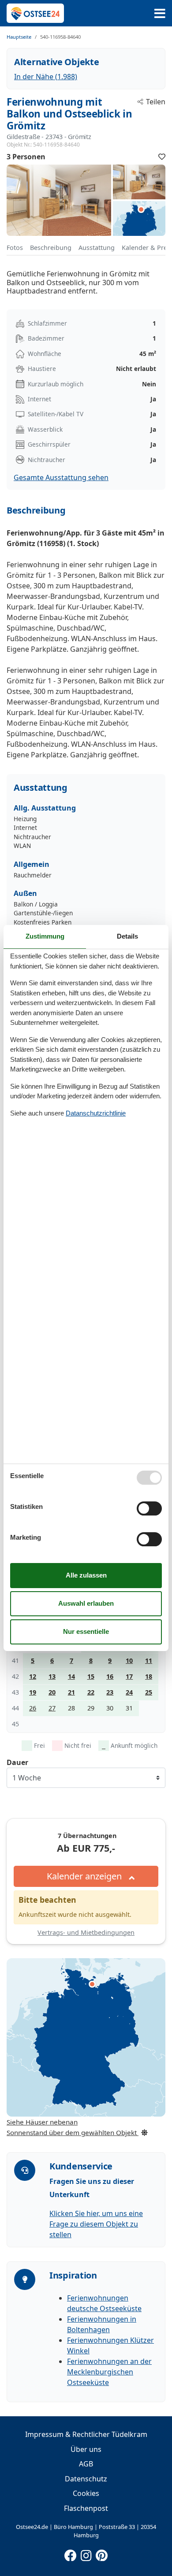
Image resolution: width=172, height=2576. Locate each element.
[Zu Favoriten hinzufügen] (162, 157)
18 (149, 1676)
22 (91, 1692)
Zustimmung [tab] (45, 936)
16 (110, 1676)
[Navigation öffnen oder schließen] (160, 13)
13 (52, 1676)
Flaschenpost (86, 2508)
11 (149, 1660)
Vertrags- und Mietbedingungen (86, 1932)
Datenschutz (86, 2479)
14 (71, 1676)
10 (129, 1660)
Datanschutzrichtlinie (96, 1113)
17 (129, 1676)
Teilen (156, 102)
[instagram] (86, 2554)
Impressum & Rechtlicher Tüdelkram (86, 2434)
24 (129, 1692)
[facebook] (71, 2554)
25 (149, 1692)
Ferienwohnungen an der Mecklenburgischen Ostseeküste (109, 2372)
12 (33, 1676)
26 (33, 1708)
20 (52, 1692)
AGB (86, 2464)
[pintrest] (101, 2554)
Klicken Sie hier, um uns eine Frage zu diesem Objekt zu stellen (96, 2224)
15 (91, 1676)
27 (52, 1708)
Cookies (86, 2493)
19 (33, 1692)
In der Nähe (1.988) (46, 77)
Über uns (86, 2449)
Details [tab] (127, 936)
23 (110, 1692)
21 (71, 1692)
